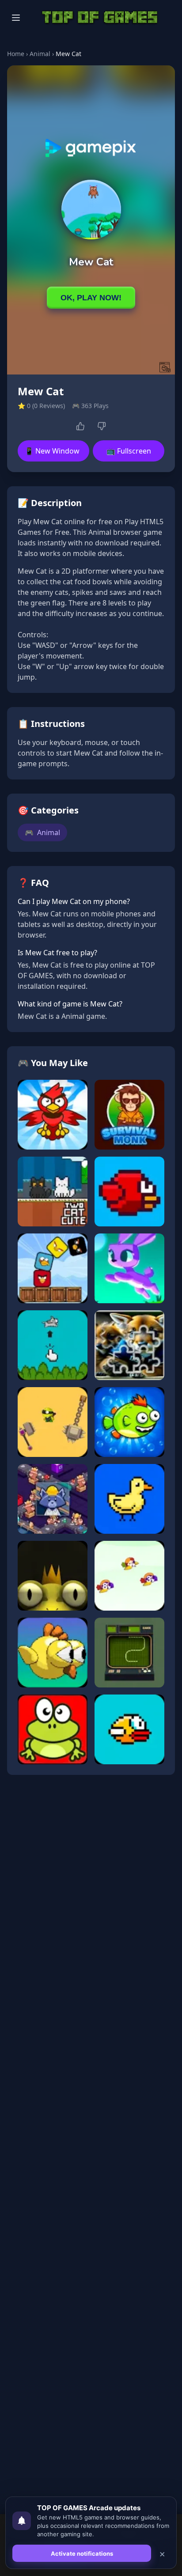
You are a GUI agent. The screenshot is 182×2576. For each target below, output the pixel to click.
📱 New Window (52, 451)
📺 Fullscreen (129, 451)
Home (16, 54)
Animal (40, 54)
